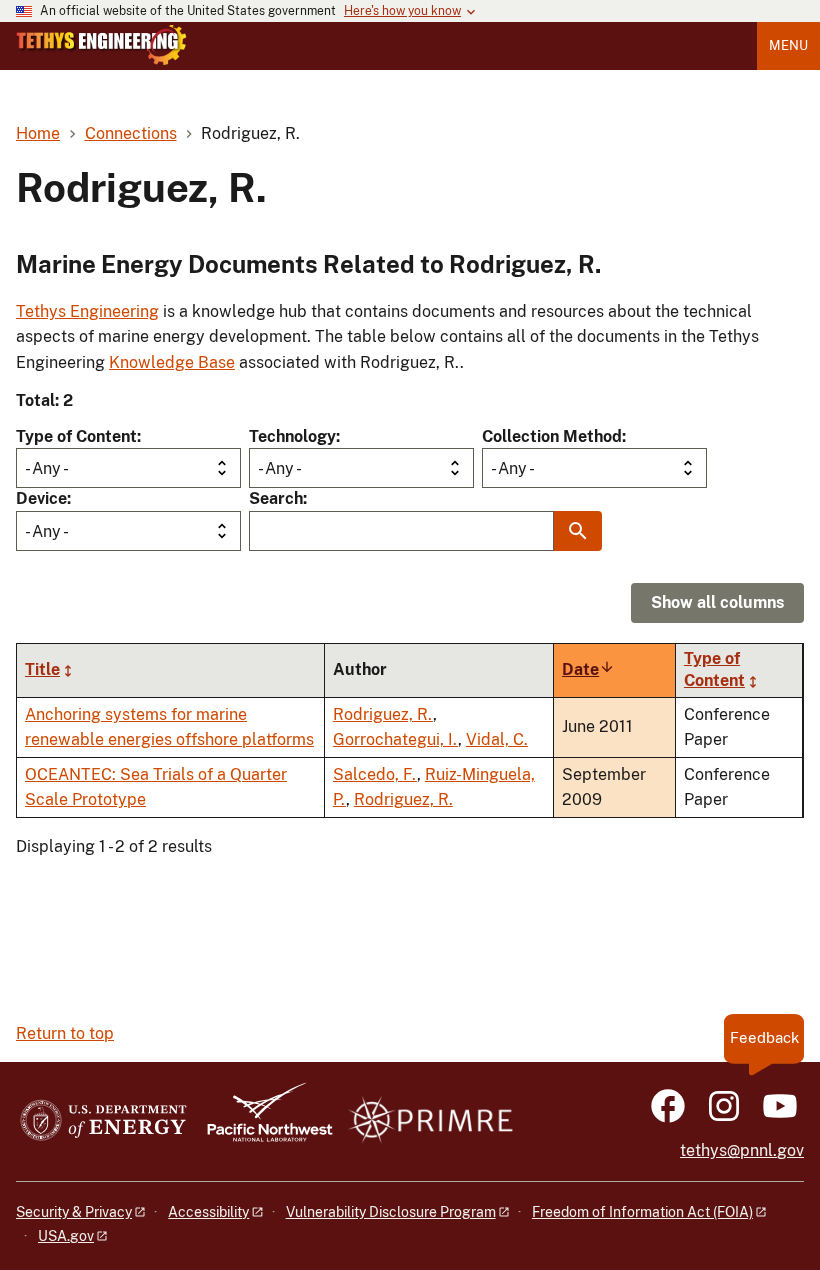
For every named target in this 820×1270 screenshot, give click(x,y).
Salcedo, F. (375, 774)
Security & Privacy (74, 1212)
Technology (292, 436)
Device (41, 498)
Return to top (65, 1033)
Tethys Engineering (87, 311)
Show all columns (717, 602)
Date (588, 669)
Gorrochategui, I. (395, 739)
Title (42, 669)
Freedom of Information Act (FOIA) (642, 1212)
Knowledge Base (172, 362)
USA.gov (66, 1236)
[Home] (101, 45)
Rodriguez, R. (383, 714)
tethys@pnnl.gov (742, 1150)
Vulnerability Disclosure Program (391, 1212)
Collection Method (552, 436)
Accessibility (208, 1212)
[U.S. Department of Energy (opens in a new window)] (103, 1121)
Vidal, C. (497, 739)
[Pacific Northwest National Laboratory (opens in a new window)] (262, 1121)
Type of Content (76, 436)
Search (276, 498)
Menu (788, 45)
